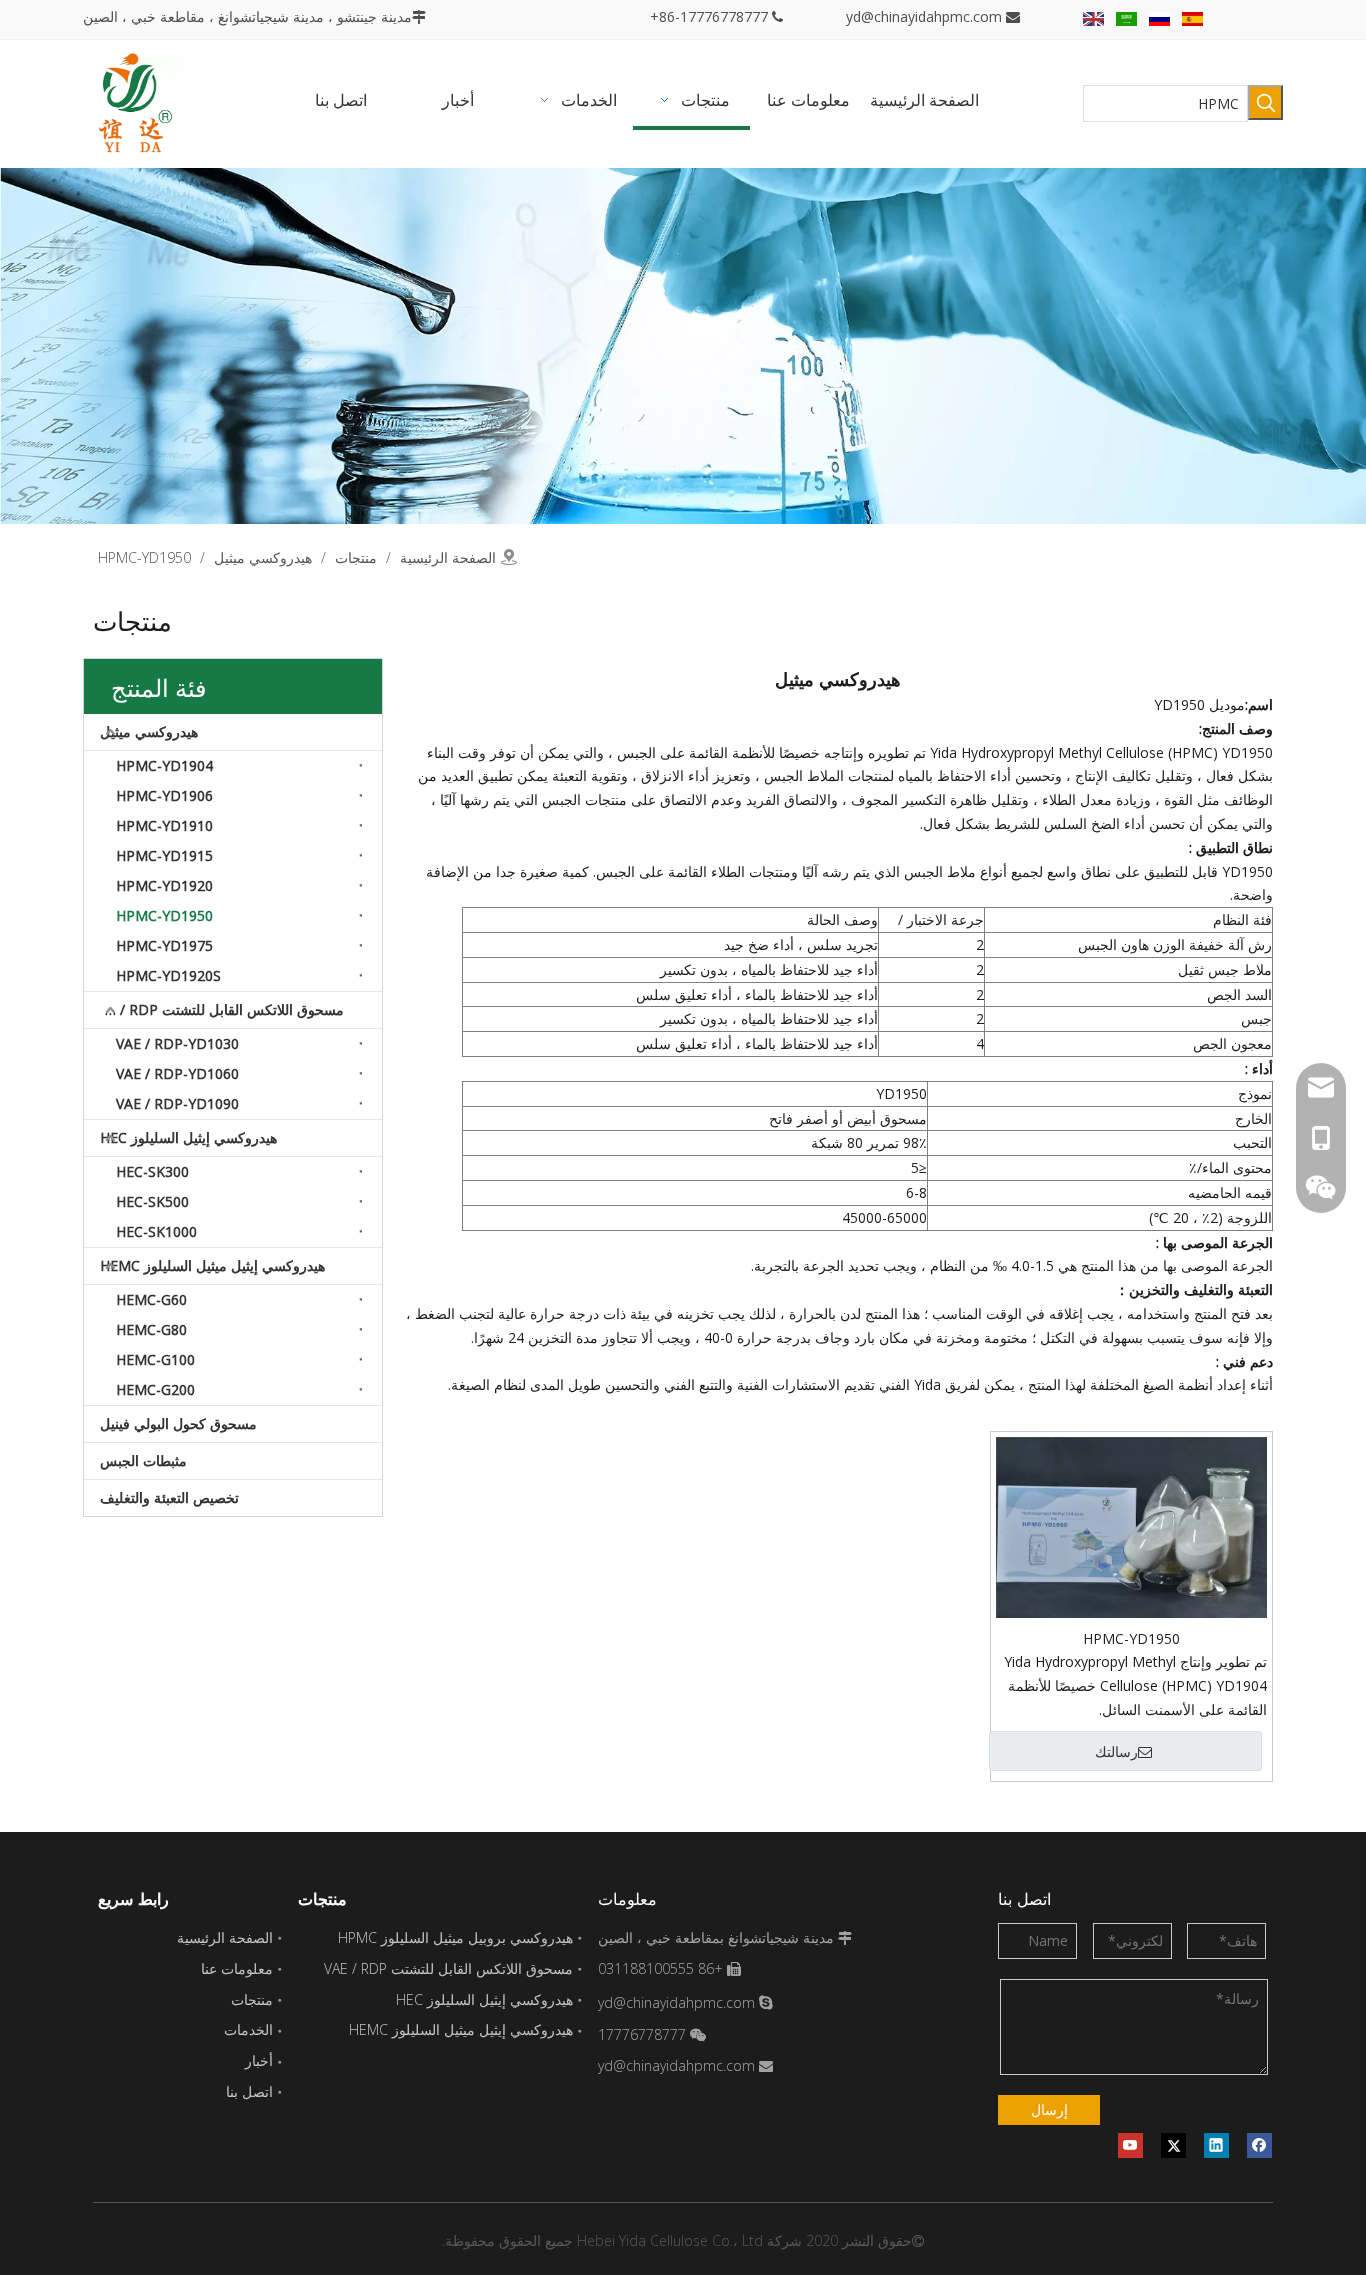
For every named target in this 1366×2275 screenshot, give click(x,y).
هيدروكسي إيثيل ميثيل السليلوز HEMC (212, 1265)
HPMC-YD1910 (164, 825)
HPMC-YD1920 (164, 885)
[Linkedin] (1216, 2145)
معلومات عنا (237, 1968)
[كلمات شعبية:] (1265, 102)
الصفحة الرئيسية (225, 1937)
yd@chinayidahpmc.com (924, 16)
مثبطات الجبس (143, 1460)
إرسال (1049, 2109)
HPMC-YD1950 (164, 915)
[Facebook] (1259, 2145)
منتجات (252, 1999)
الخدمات (248, 2029)
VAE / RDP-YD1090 (177, 1103)
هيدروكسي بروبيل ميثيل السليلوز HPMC (455, 1937)
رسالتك (1116, 1752)
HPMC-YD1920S (168, 975)
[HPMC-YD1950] (1131, 1525)
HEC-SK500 (152, 1201)
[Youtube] (1130, 2145)
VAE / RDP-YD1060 (177, 1073)
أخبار (259, 2060)
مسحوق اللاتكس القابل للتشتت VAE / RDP (217, 1009)
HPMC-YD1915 (164, 855)
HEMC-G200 (155, 1389)
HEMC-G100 (155, 1359)
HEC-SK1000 (156, 1231)
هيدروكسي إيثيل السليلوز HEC (188, 1137)
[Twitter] (1173, 2145)
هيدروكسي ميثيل (149, 731)
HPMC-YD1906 (164, 795)
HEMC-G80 (151, 1329)
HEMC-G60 (151, 1299)
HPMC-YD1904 (164, 765)
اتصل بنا (249, 2091)
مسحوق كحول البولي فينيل (178, 1423)
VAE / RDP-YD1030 (177, 1043)
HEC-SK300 (152, 1171)
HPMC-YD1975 (164, 945)
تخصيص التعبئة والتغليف (169, 1497)
